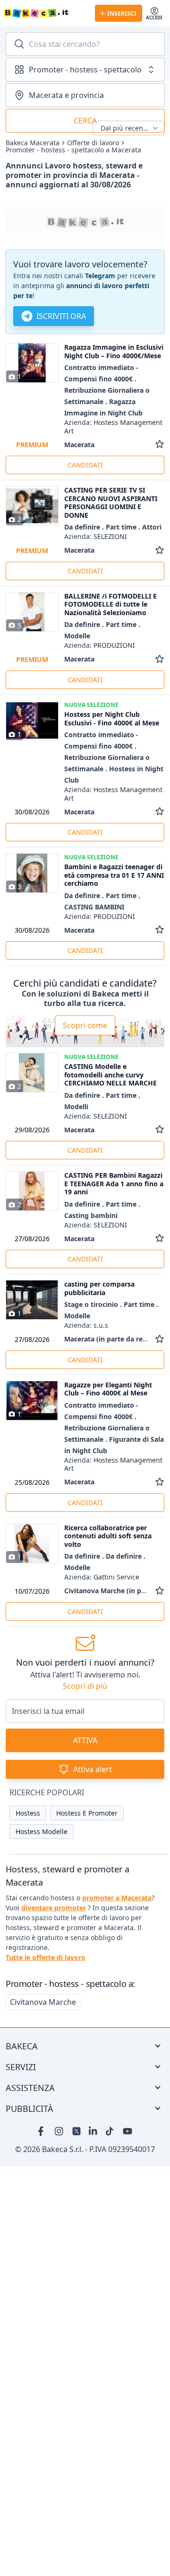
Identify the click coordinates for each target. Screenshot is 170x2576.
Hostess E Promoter (87, 1813)
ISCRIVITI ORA (61, 316)
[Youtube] (127, 2131)
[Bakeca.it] (46, 13)
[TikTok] (110, 2131)
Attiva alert (93, 1769)
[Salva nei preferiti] (160, 445)
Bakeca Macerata (33, 143)
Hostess (28, 1813)
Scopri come (85, 1025)
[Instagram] (59, 2131)
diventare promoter (54, 1908)
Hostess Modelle (42, 1831)
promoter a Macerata (117, 1898)
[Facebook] (42, 2131)
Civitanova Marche (43, 2002)
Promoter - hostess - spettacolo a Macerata (73, 150)
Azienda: (113, 427)
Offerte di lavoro (93, 143)
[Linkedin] (93, 2131)
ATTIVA (85, 1740)
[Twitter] (76, 2131)
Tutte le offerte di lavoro (46, 1957)
